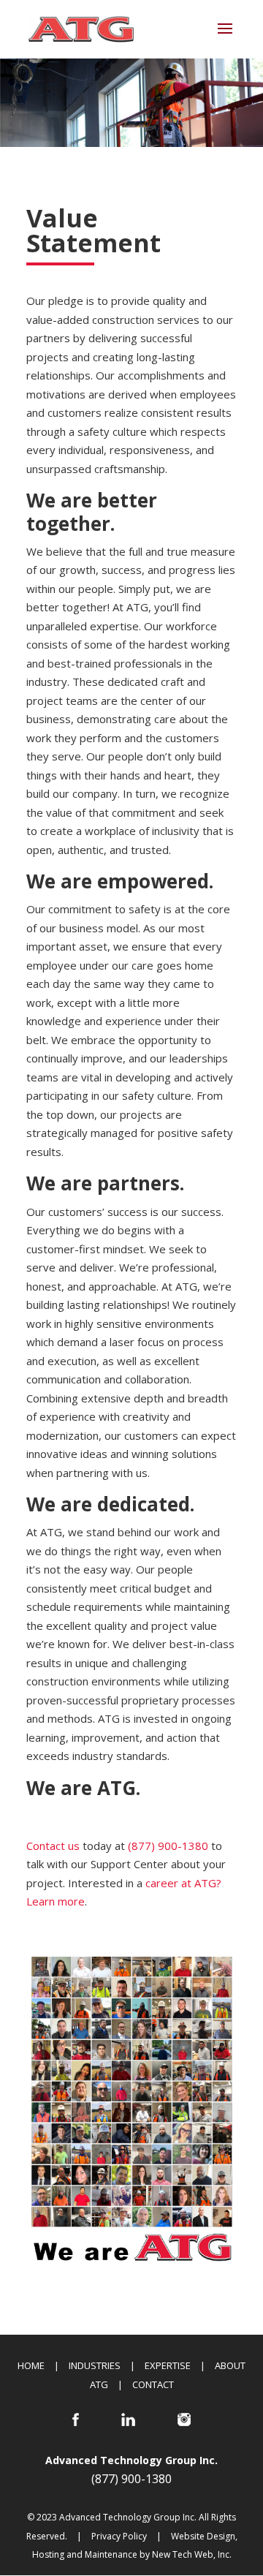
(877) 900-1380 (168, 1846)
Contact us (53, 1846)
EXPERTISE (168, 2365)
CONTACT (153, 2384)
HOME (31, 2365)
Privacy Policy (119, 2536)
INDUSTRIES (95, 2365)
